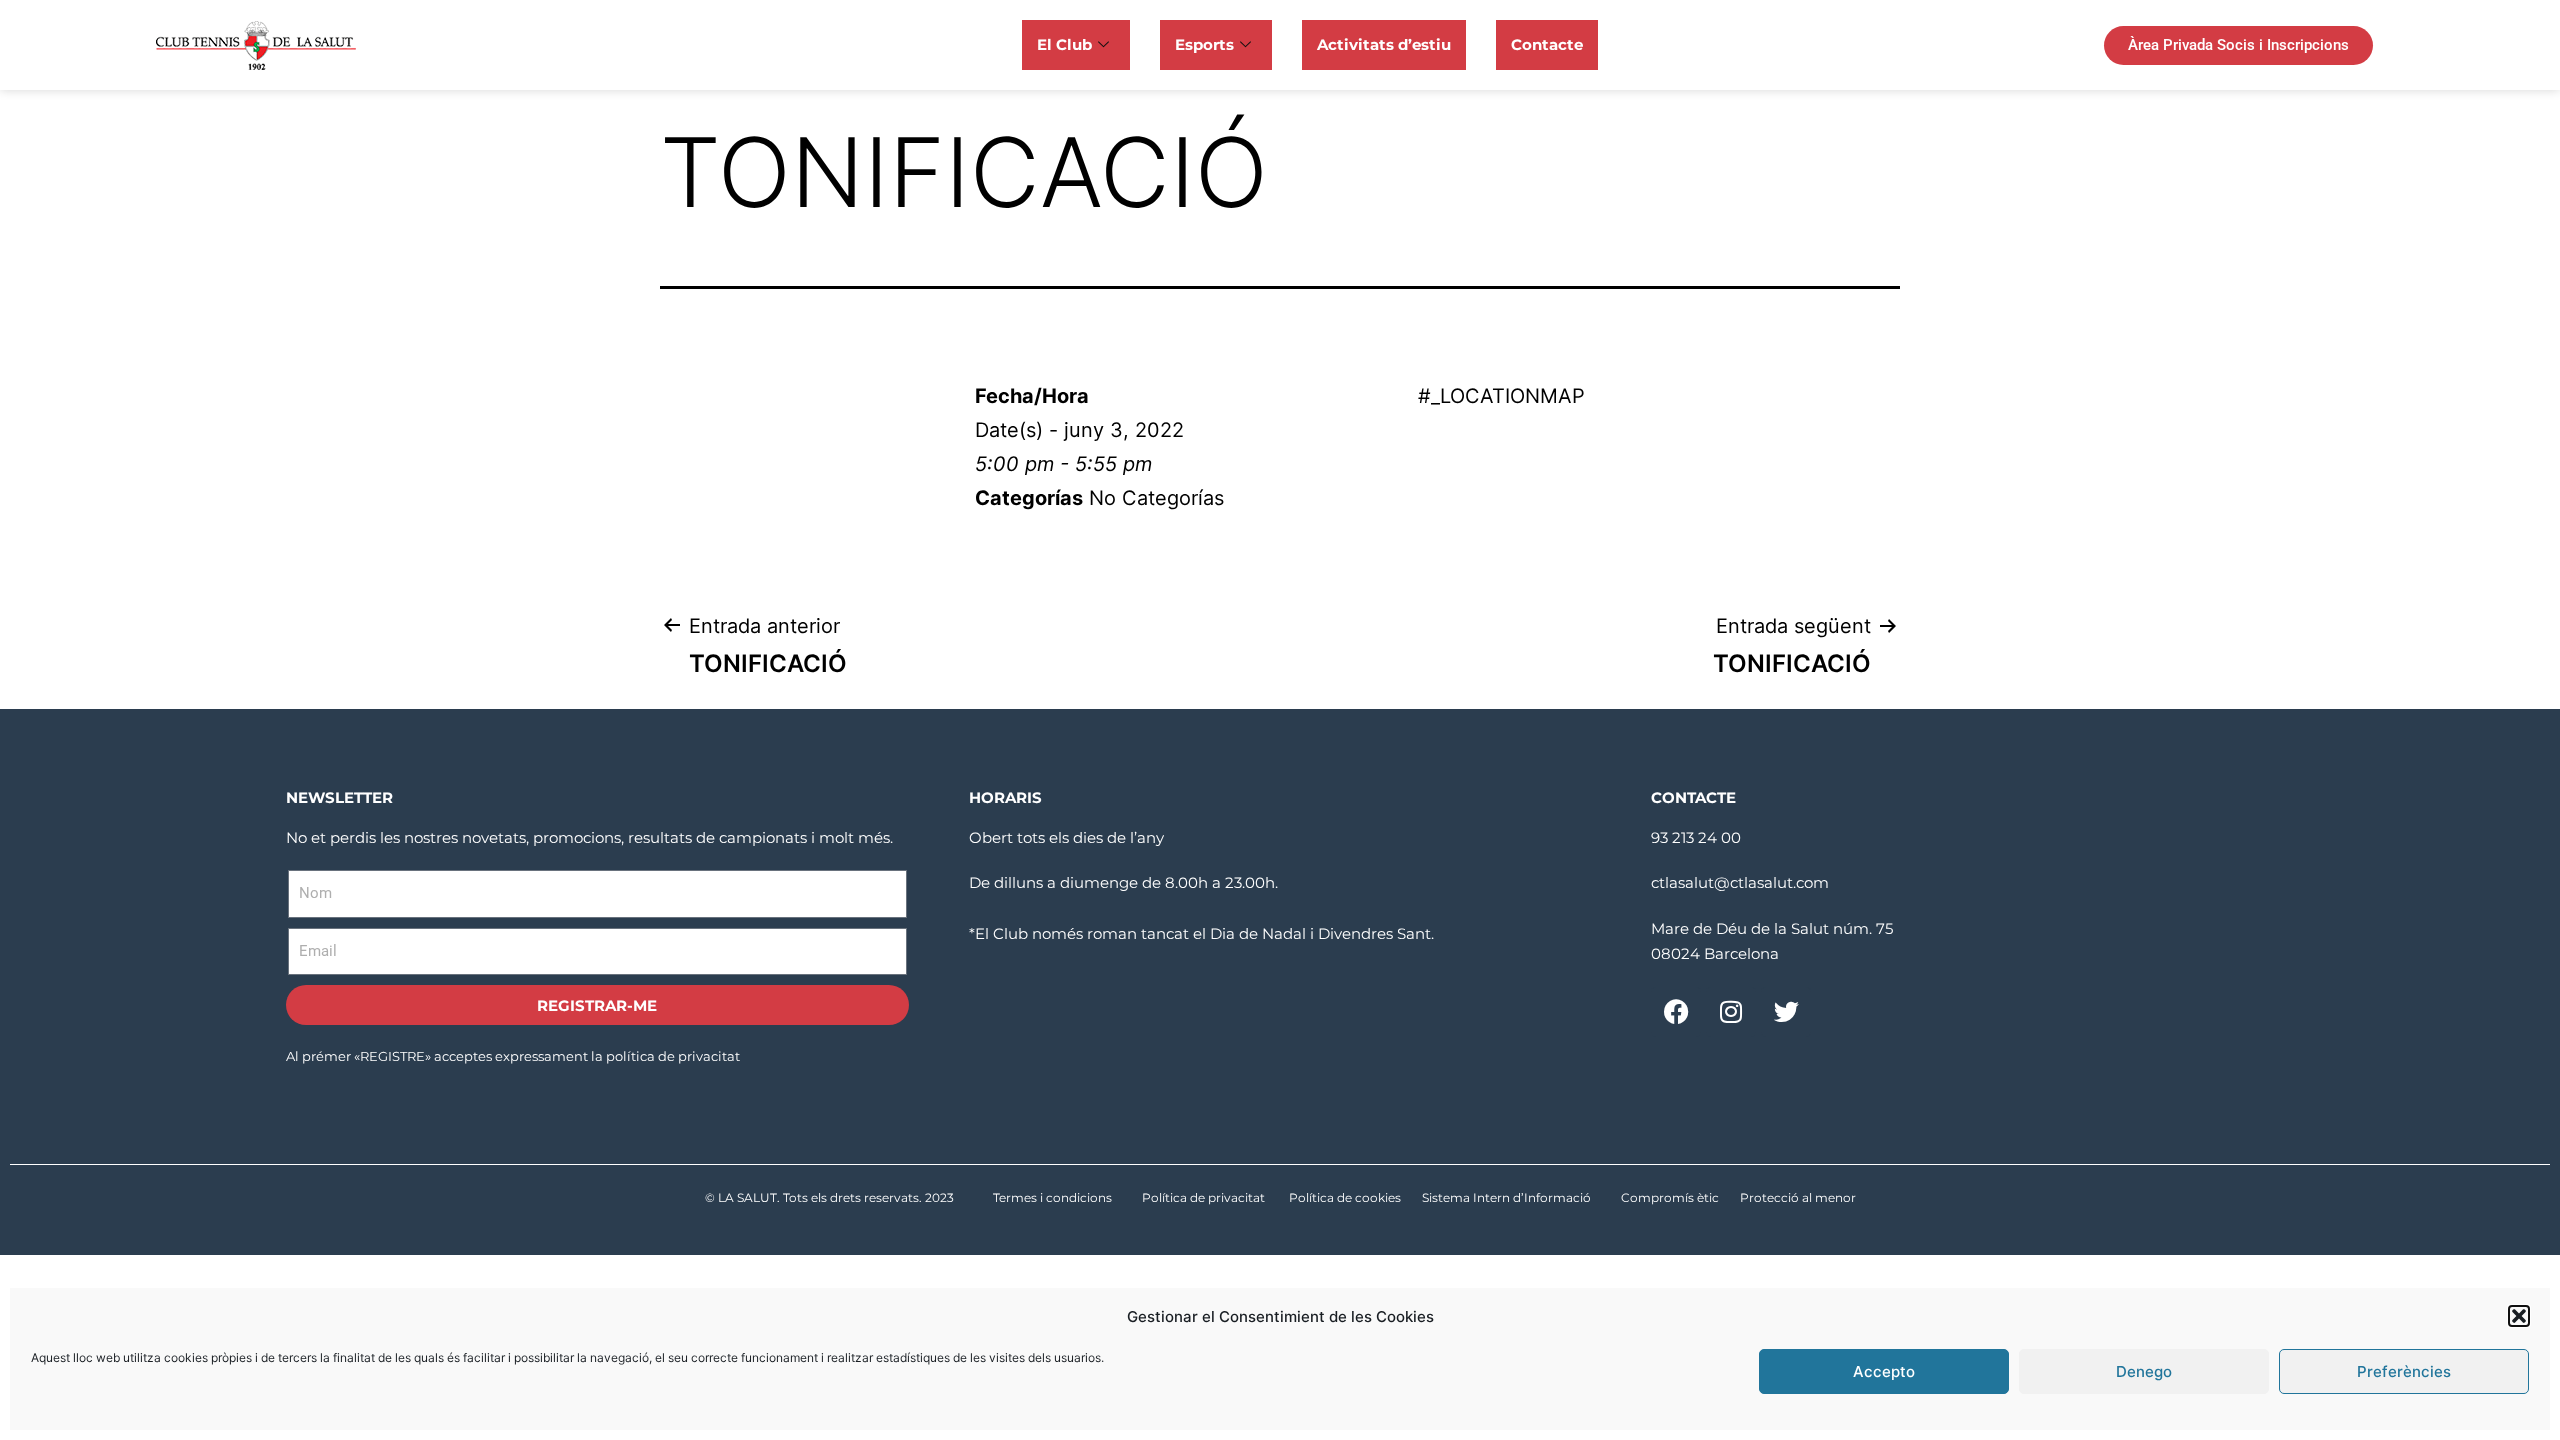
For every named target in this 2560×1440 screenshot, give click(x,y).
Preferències (2404, 1371)
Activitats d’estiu (1384, 44)
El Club (1064, 44)
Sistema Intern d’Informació (1506, 1197)
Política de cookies (1345, 1197)
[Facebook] (1676, 1012)
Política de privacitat (1203, 1197)
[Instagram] (1731, 1012)
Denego (2144, 1371)
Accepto (1884, 1371)
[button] (2519, 1316)
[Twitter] (1786, 1012)
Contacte (1547, 44)
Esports (1204, 44)
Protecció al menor (1798, 1197)
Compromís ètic (1670, 1197)
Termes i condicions (1052, 1197)
